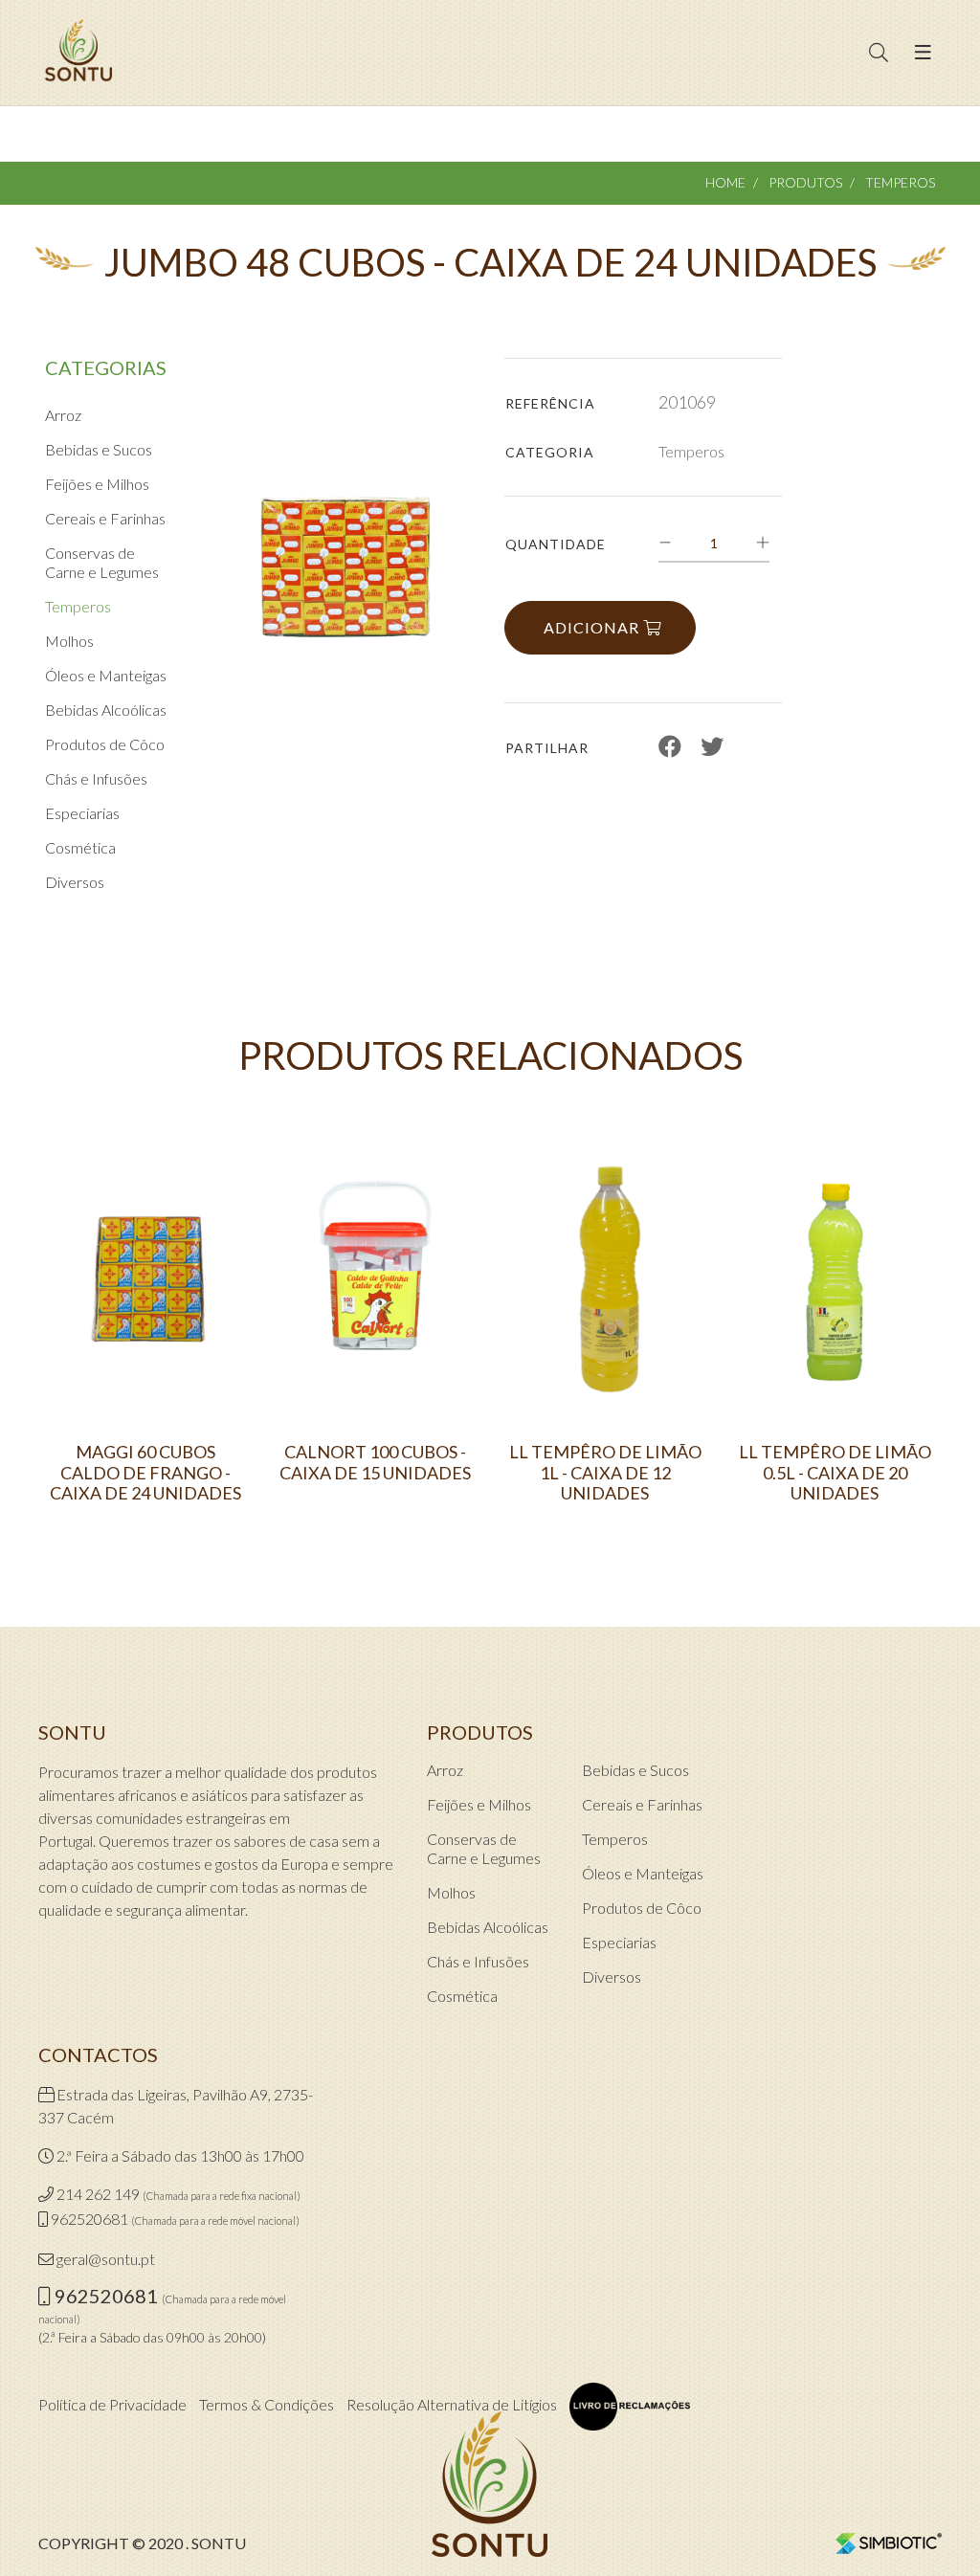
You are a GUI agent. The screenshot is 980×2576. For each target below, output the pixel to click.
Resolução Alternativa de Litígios (452, 2404)
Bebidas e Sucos (99, 449)
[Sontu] (78, 53)
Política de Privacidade (112, 2404)
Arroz (63, 415)
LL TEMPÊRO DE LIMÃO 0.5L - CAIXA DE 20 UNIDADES (835, 1473)
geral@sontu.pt (106, 2259)
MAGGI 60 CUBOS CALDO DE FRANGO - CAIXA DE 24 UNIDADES (145, 1473)
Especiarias (82, 813)
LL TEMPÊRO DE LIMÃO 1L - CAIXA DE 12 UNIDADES (605, 1473)
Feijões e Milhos (97, 484)
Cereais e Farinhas (105, 518)
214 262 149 (98, 2194)
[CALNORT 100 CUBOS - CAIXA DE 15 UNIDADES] (375, 1285)
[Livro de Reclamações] (630, 2407)
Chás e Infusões (96, 778)
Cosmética (80, 847)
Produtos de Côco (105, 744)
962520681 (89, 2219)
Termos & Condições (267, 2404)
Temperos (900, 182)
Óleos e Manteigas (106, 675)
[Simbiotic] (889, 2542)
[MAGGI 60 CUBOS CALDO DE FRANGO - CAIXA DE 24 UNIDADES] (145, 1285)
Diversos (75, 882)
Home (725, 182)
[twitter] (712, 746)
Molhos (69, 641)
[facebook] (670, 746)
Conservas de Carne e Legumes (102, 562)
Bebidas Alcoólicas (106, 710)
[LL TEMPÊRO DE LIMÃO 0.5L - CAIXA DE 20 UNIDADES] (835, 1285)
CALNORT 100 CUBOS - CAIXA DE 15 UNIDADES (375, 1463)
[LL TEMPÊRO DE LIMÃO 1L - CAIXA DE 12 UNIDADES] (605, 1285)
